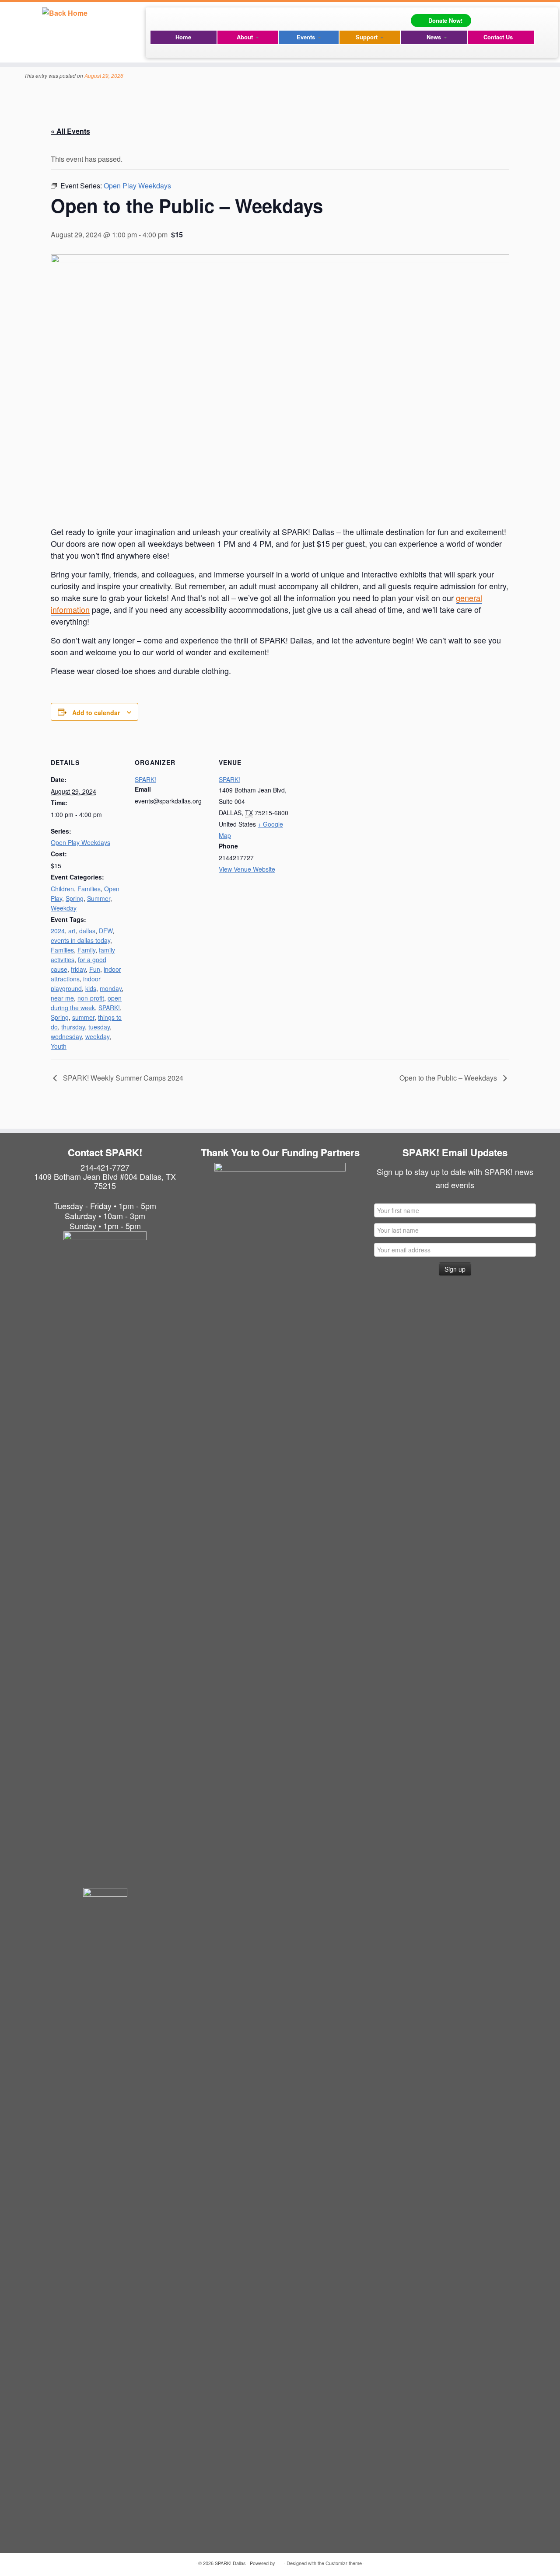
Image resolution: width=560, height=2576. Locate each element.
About (246, 37)
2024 (58, 931)
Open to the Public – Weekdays (449, 1078)
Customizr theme (344, 2563)
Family (86, 950)
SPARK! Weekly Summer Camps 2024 (122, 1078)
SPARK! (109, 1008)
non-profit (91, 998)
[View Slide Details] (280, 1228)
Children (62, 889)
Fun (95, 969)
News (435, 37)
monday (111, 988)
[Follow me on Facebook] (159, 18)
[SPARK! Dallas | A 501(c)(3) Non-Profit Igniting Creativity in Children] (65, 12)
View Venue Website (247, 869)
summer (83, 1017)
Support (367, 37)
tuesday (99, 1027)
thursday (73, 1027)
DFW (106, 931)
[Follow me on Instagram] (171, 18)
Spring (75, 898)
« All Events (70, 131)
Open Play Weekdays (80, 842)
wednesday (66, 1036)
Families (89, 889)
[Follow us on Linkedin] (184, 18)
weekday (97, 1036)
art (72, 931)
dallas (87, 931)
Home (183, 37)
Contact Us (498, 37)
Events (307, 37)
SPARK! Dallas (230, 2563)
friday (78, 969)
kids (91, 988)
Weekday (64, 908)
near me (62, 998)
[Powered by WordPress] (280, 2561)
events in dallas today (80, 940)
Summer (99, 898)
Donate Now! (445, 20)
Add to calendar (96, 713)
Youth (59, 1046)
